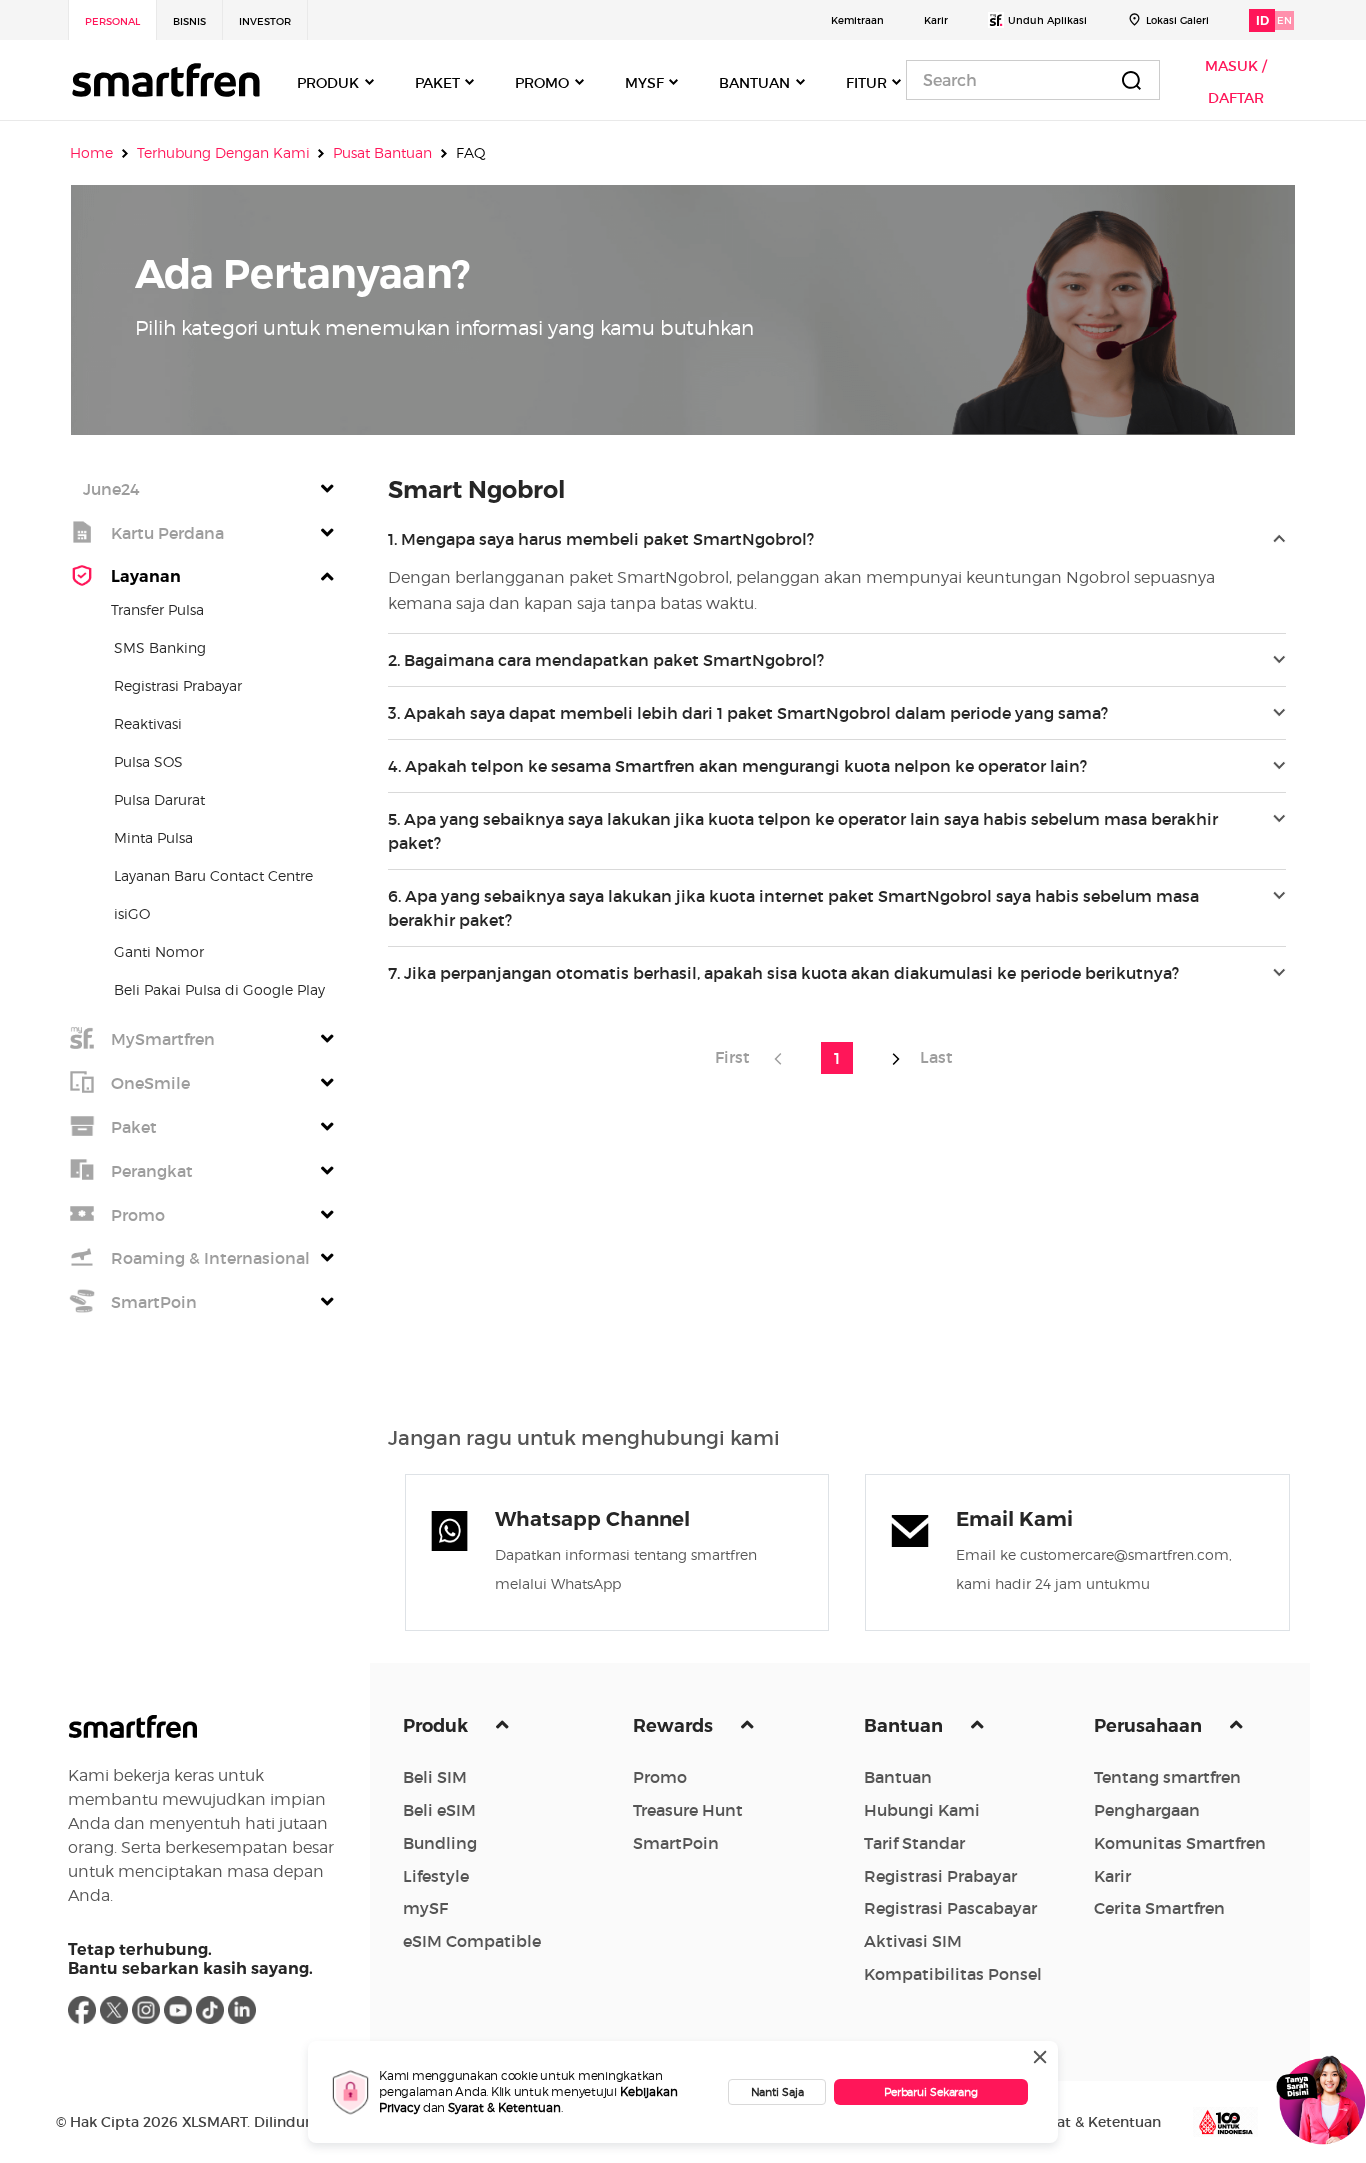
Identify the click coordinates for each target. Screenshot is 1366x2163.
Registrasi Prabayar (940, 1876)
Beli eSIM (439, 1810)
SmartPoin (676, 1843)
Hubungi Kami (922, 1810)
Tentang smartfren (1167, 1777)
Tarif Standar (914, 1843)
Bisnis (189, 21)
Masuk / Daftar (1236, 82)
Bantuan (905, 1726)
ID (1262, 20)
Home (91, 152)
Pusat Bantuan (382, 152)
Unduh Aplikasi (1047, 20)
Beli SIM (435, 1777)
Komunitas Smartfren (1180, 1843)
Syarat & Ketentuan (504, 2107)
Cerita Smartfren (1159, 1908)
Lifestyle (436, 1876)
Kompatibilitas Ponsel (953, 1974)
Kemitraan (857, 20)
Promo (660, 1777)
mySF (425, 1908)
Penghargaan (1147, 1810)
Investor (265, 21)
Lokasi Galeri (1177, 20)
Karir (936, 20)
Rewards (675, 1726)
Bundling (440, 1843)
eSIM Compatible (472, 1941)
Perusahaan (1150, 1726)
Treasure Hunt (688, 1810)
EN (1284, 20)
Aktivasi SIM (913, 1941)
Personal (112, 21)
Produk (437, 1726)
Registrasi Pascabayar (950, 1908)
